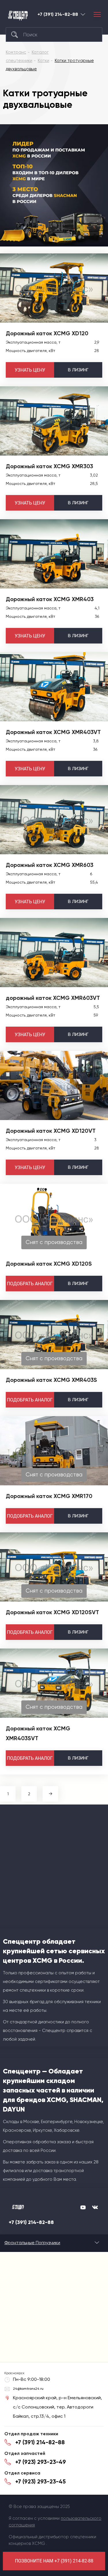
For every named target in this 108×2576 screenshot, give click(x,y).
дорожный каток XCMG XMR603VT (53, 998)
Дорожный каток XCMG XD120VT (51, 1131)
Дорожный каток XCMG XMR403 (50, 599)
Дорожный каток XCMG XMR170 (49, 1496)
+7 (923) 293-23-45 (40, 2481)
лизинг (78, 370)
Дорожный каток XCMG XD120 (47, 333)
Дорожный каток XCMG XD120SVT (52, 1612)
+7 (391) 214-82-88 (58, 14)
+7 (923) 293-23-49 (41, 2462)
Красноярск (83, 14)
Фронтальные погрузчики (32, 2243)
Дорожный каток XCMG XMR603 (50, 865)
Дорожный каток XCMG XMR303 (49, 466)
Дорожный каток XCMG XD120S (49, 1264)
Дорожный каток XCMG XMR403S (51, 1380)
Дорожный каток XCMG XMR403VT (53, 732)
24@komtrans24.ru (28, 2389)
